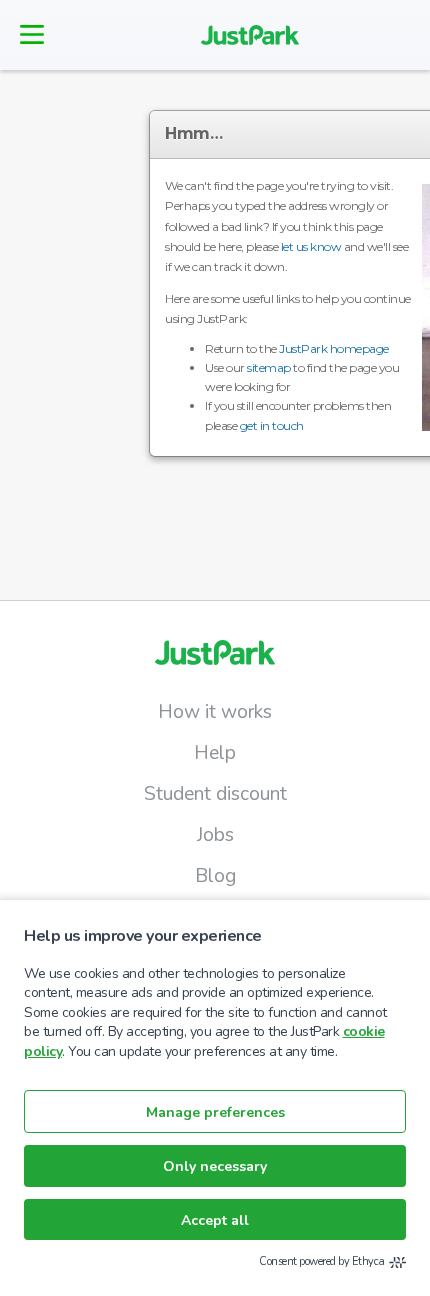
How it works (215, 712)
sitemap (269, 367)
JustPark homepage (334, 348)
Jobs (215, 835)
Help (215, 753)
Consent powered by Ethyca (322, 1261)
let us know (311, 246)
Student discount (215, 794)
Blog (215, 876)
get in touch (272, 425)
